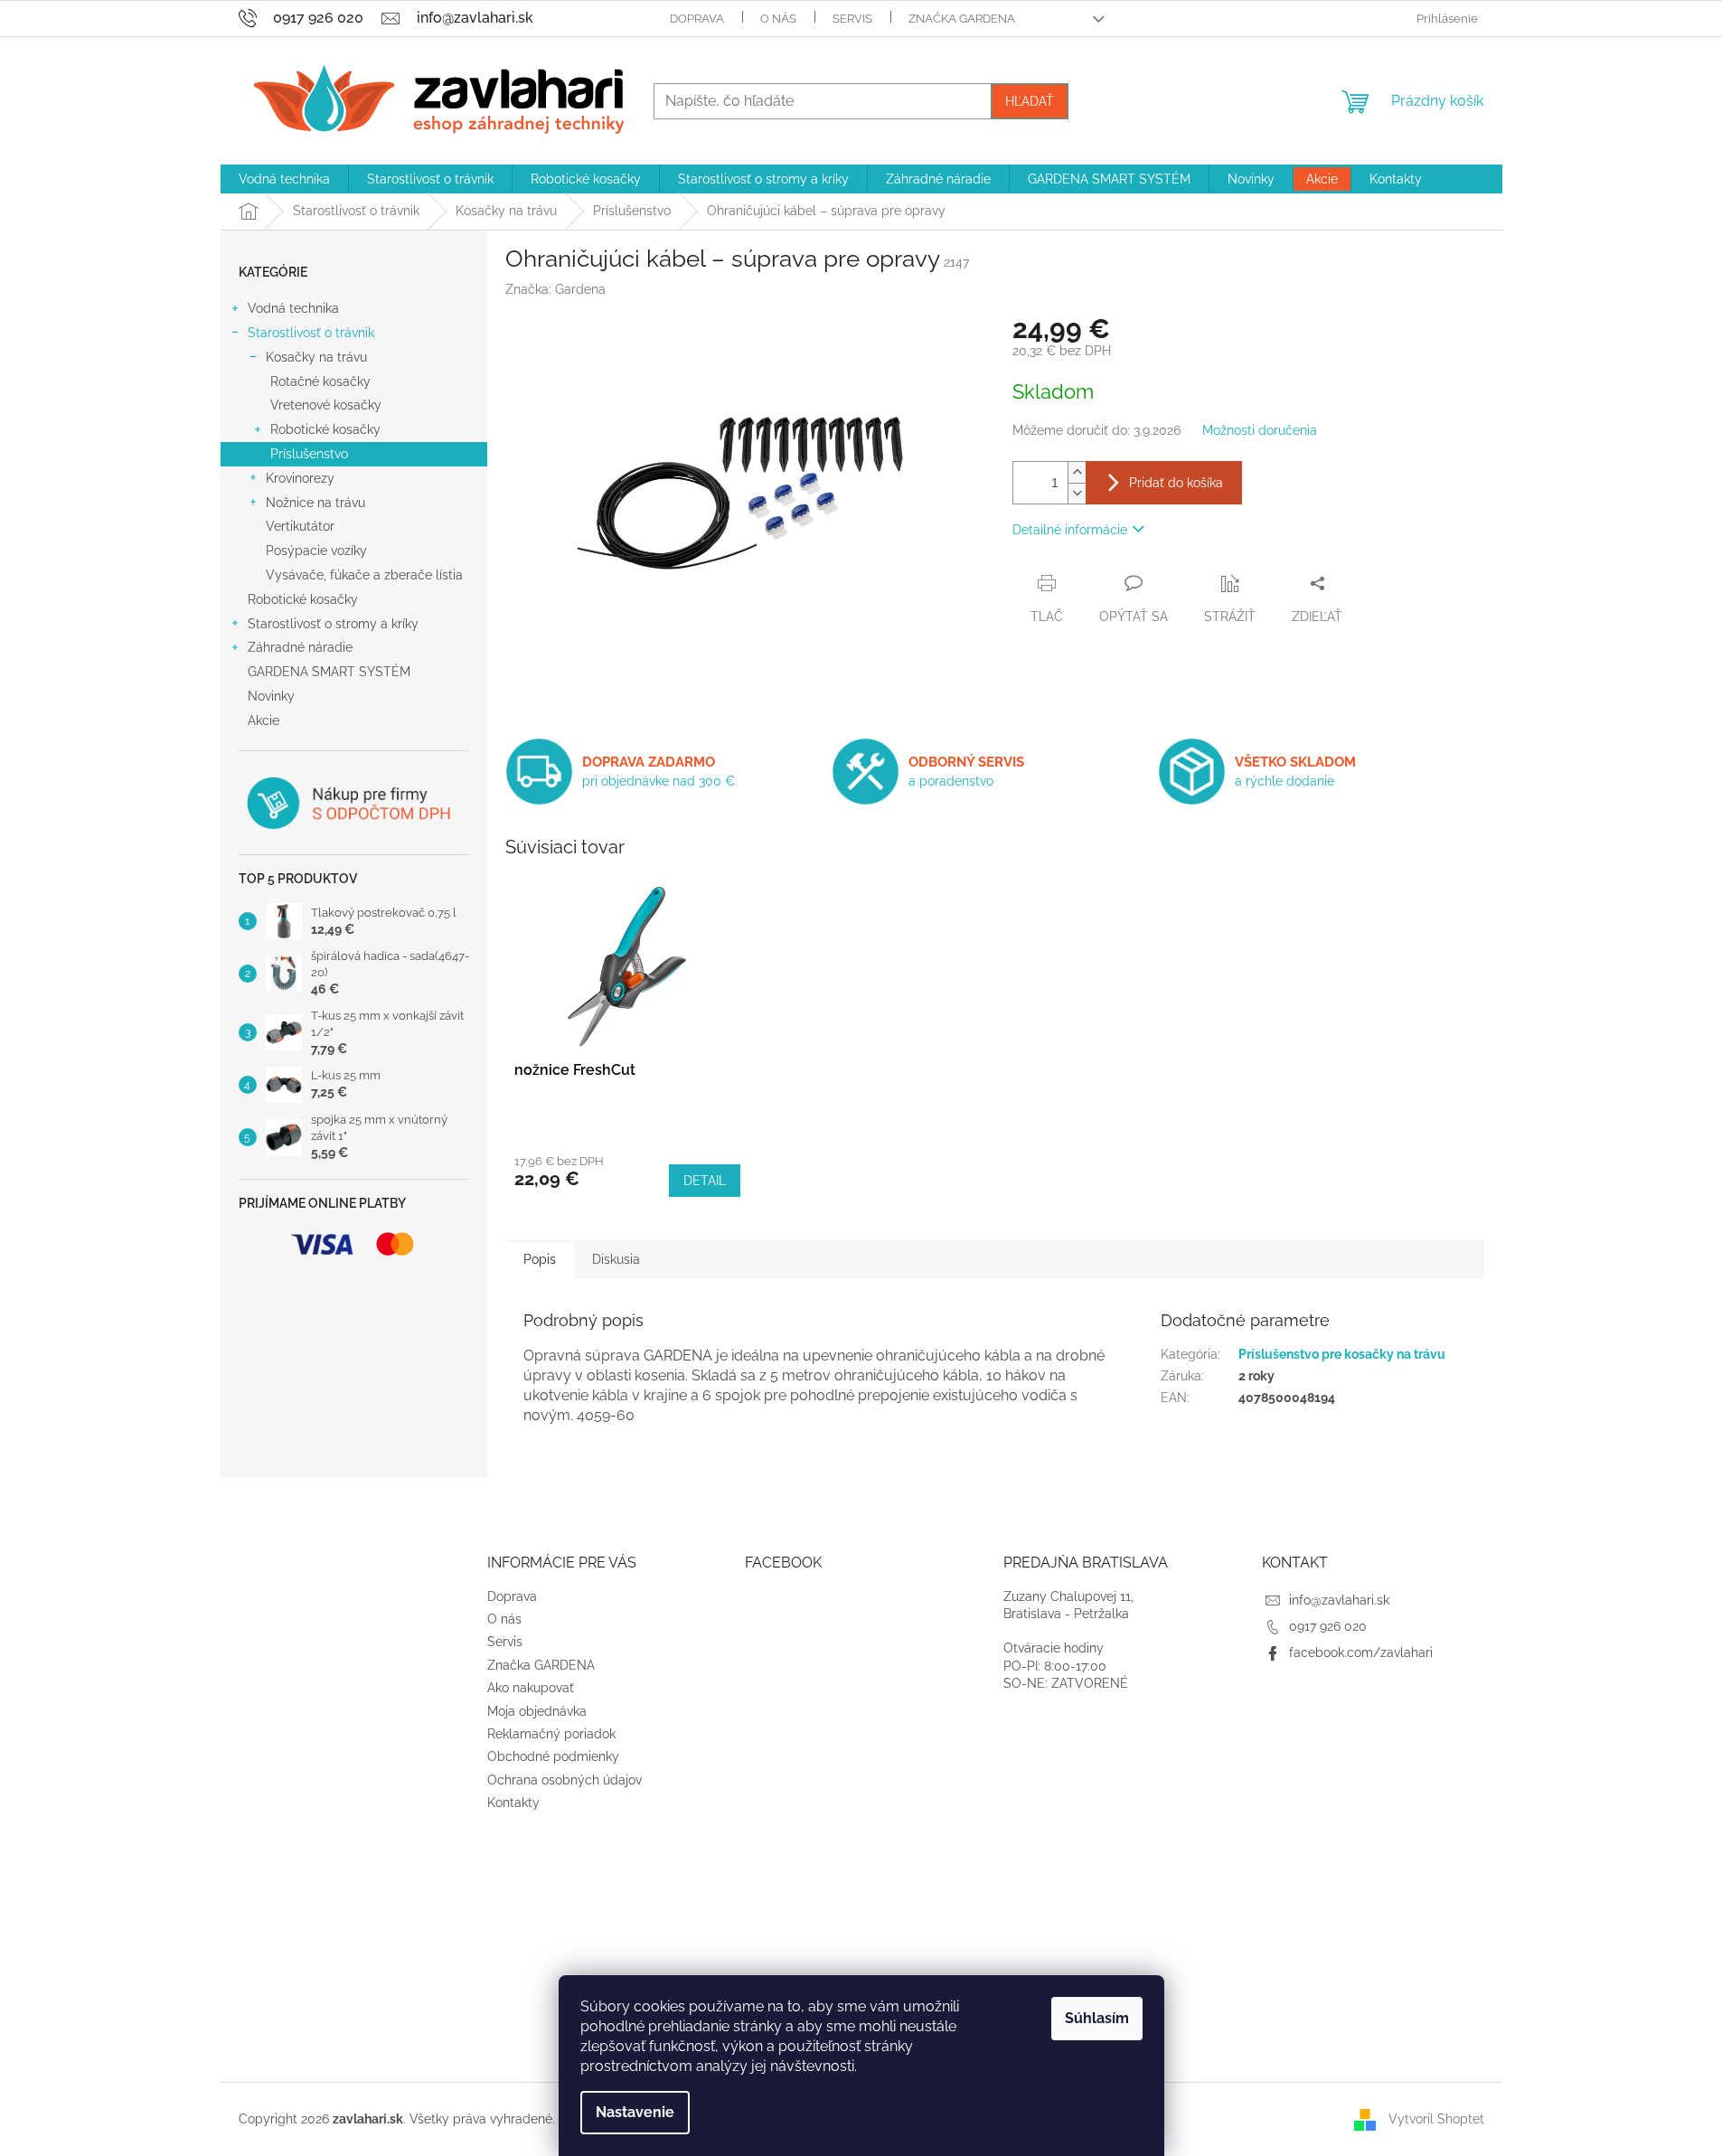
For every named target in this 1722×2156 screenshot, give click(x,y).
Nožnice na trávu (315, 503)
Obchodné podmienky (553, 1756)
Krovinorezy (300, 478)
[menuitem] (284, 179)
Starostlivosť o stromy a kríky (333, 624)
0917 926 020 (1328, 1626)
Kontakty (513, 1803)
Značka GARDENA (962, 19)
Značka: (555, 289)
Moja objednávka (537, 1711)
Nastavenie (635, 2112)
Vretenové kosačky (326, 405)
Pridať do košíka (1176, 483)
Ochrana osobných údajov (565, 1780)
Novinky (271, 696)
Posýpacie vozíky (316, 551)
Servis (852, 19)
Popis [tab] (540, 1259)
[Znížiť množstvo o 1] (1077, 493)
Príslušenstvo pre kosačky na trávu (1342, 1354)
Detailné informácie (1070, 530)
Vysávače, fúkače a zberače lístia (364, 575)
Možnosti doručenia (1260, 430)
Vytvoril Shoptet (1436, 2118)
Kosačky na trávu (316, 357)
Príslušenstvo (309, 454)
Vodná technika (293, 308)
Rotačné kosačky (320, 381)
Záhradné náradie (300, 647)
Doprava (697, 19)
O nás (778, 19)
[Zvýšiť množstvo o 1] (1077, 472)
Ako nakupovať (531, 1688)
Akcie (263, 720)
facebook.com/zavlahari (1361, 1652)
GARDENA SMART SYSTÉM (329, 672)
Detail (705, 1181)
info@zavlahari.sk (1339, 1600)
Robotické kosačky (325, 429)
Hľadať (1030, 101)
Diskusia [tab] (616, 1259)
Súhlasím (1097, 2018)
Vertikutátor (300, 526)
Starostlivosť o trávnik (311, 333)
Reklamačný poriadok (551, 1734)
